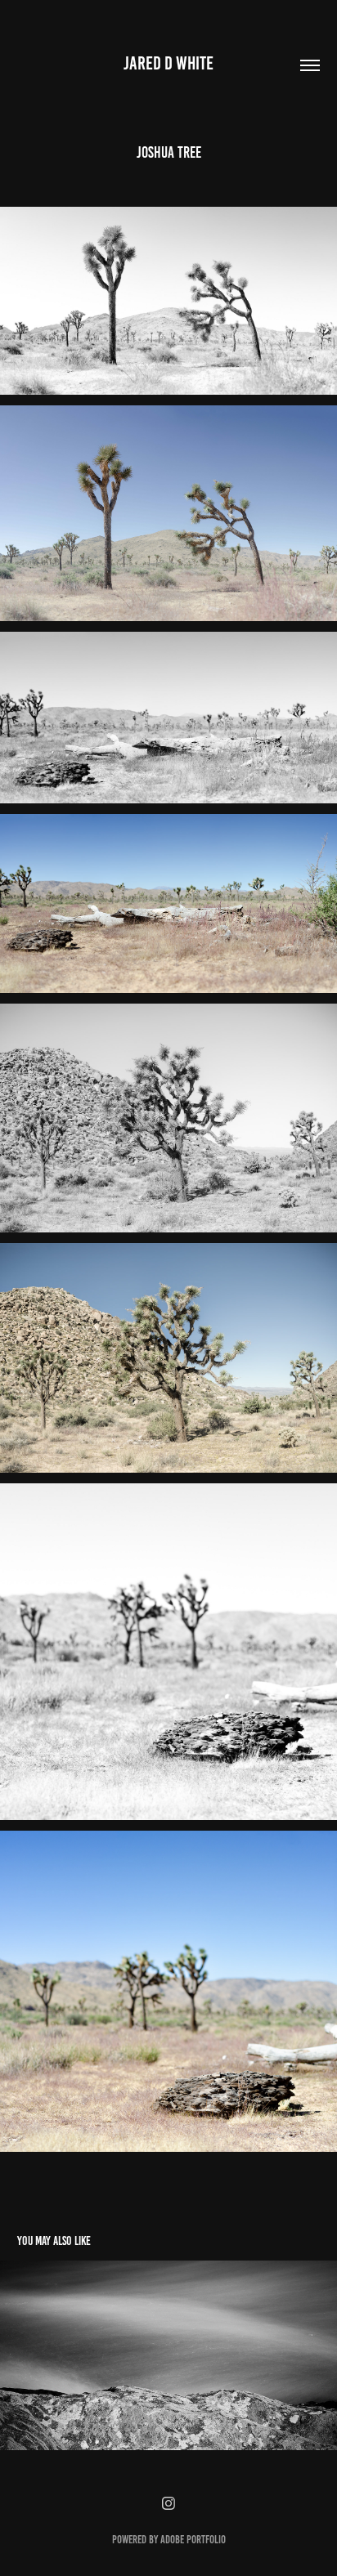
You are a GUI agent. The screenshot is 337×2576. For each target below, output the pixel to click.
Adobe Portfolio (193, 2540)
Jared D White (168, 63)
